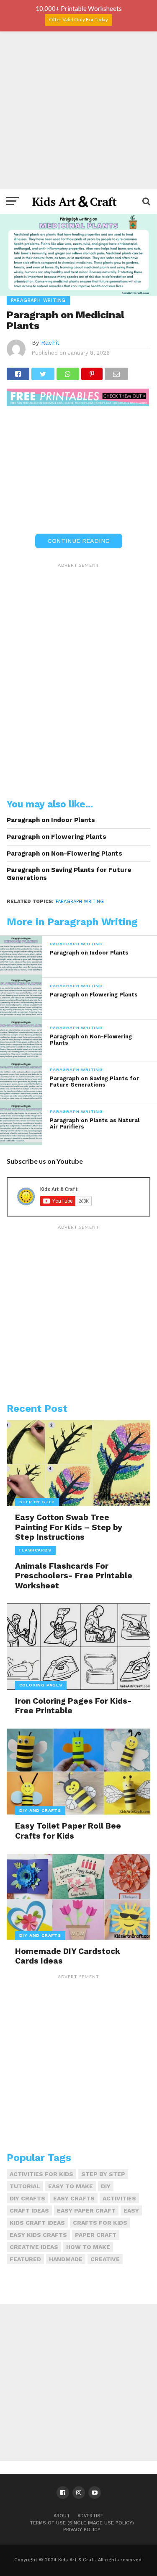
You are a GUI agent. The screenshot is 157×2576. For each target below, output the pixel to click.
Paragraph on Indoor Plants (51, 820)
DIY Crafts (27, 2198)
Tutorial (25, 2186)
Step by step (103, 2174)
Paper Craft (96, 2235)
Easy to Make (71, 2186)
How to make (88, 2247)
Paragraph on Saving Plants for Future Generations (69, 874)
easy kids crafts (38, 2235)
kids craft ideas (37, 2223)
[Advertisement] (78, 110)
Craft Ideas (29, 2210)
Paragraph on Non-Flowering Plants (64, 853)
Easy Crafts (74, 2198)
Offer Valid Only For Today (78, 19)
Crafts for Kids (100, 2223)
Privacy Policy (82, 2530)
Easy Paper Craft (86, 2210)
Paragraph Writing (80, 901)
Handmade (66, 2259)
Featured (25, 2259)
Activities (119, 2198)
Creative (105, 2259)
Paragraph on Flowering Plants (57, 837)
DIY (106, 2186)
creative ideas (34, 2247)
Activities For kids (41, 2174)
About (62, 2516)
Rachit (50, 342)
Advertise (90, 2516)
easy (131, 2210)
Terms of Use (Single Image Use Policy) (82, 2523)
